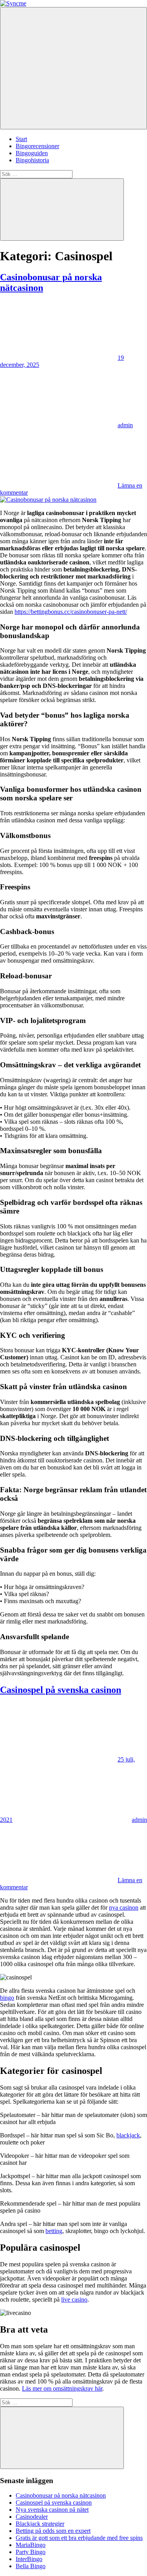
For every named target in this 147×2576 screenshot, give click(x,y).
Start (21, 139)
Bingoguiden (32, 153)
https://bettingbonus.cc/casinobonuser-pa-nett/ (71, 612)
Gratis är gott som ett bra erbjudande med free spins (79, 2538)
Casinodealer (32, 2517)
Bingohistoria (32, 160)
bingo (7, 1998)
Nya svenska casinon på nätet (52, 2510)
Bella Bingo (31, 2566)
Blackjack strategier (40, 2524)
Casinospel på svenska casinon (61, 1690)
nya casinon (124, 1908)
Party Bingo (31, 2552)
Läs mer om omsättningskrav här (62, 2388)
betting (54, 2231)
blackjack (128, 2135)
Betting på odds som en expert (53, 2531)
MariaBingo (31, 2545)
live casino (74, 2299)
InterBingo (29, 2559)
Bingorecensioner (37, 146)
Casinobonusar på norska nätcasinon (61, 2495)
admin (125, 425)
